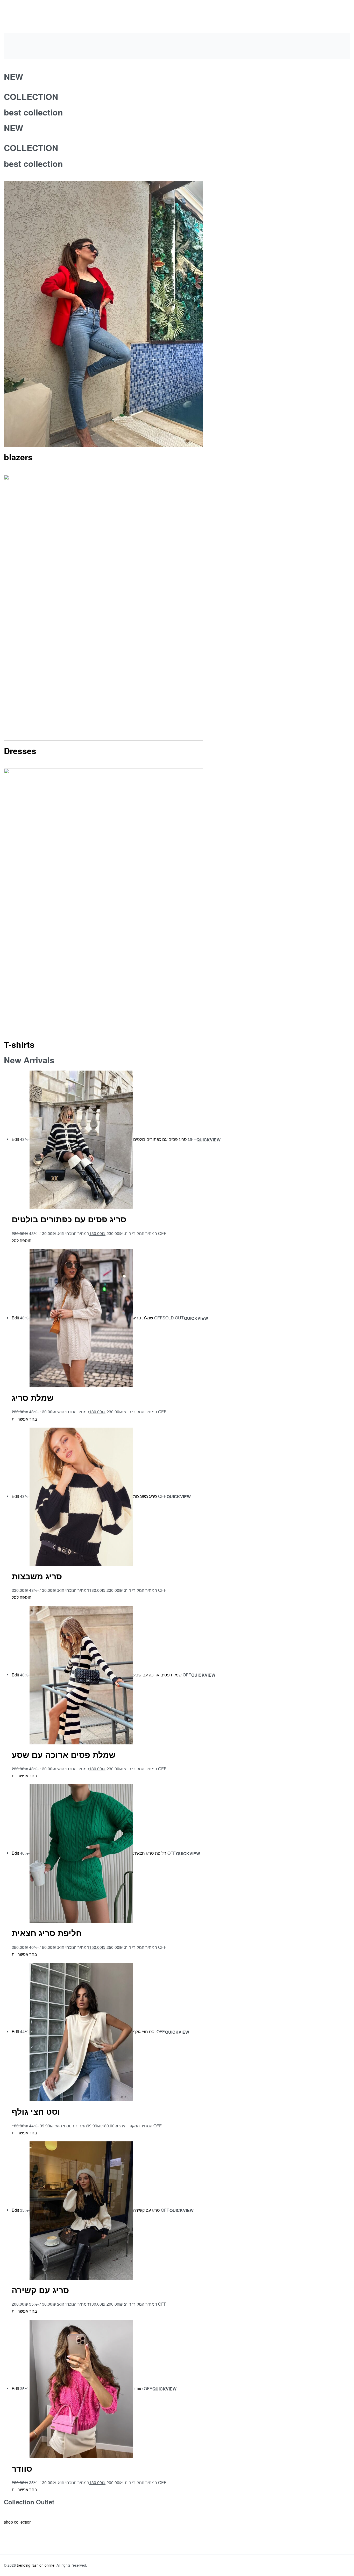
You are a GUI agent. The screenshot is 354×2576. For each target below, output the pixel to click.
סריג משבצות (37, 1576)
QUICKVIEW (208, 1140)
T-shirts (19, 1044)
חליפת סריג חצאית (47, 1933)
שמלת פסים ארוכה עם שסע (64, 1755)
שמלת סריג (33, 1397)
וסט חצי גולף (36, 2111)
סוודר (22, 2468)
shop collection (18, 2522)
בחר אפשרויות (24, 1419)
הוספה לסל (22, 1240)
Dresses (20, 751)
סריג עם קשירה (40, 2290)
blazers (18, 457)
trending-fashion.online (36, 2565)
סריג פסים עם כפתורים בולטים (69, 1219)
